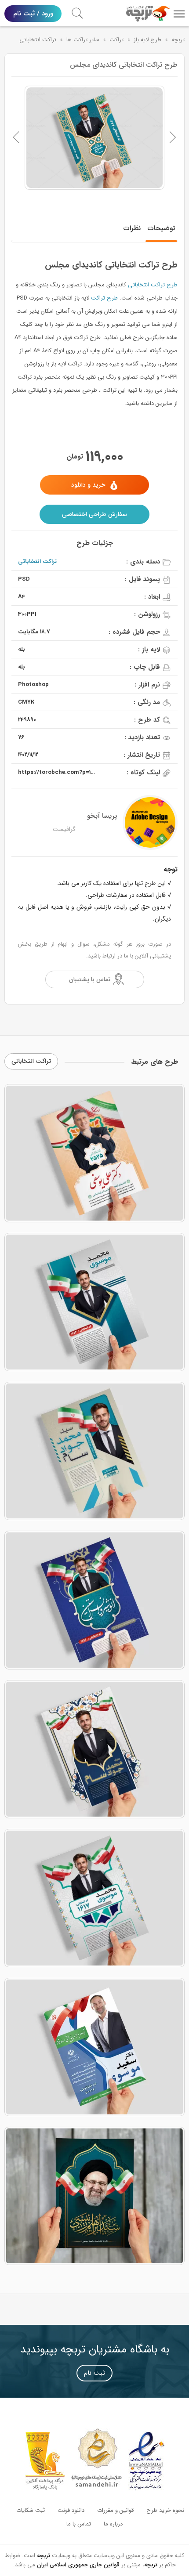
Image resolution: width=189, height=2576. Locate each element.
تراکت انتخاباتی (38, 40)
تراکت (116, 40)
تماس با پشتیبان (90, 979)
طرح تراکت (104, 298)
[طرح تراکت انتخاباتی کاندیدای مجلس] (94, 138)
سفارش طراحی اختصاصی (94, 514)
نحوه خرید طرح (165, 2510)
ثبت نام (94, 2373)
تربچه (178, 40)
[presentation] (16, 137)
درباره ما (113, 2524)
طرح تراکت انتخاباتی (153, 285)
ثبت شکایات (31, 2510)
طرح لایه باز (147, 40)
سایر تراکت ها (83, 40)
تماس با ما (79, 2524)
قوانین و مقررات (115, 2510)
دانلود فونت (71, 2510)
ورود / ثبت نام (33, 14)
